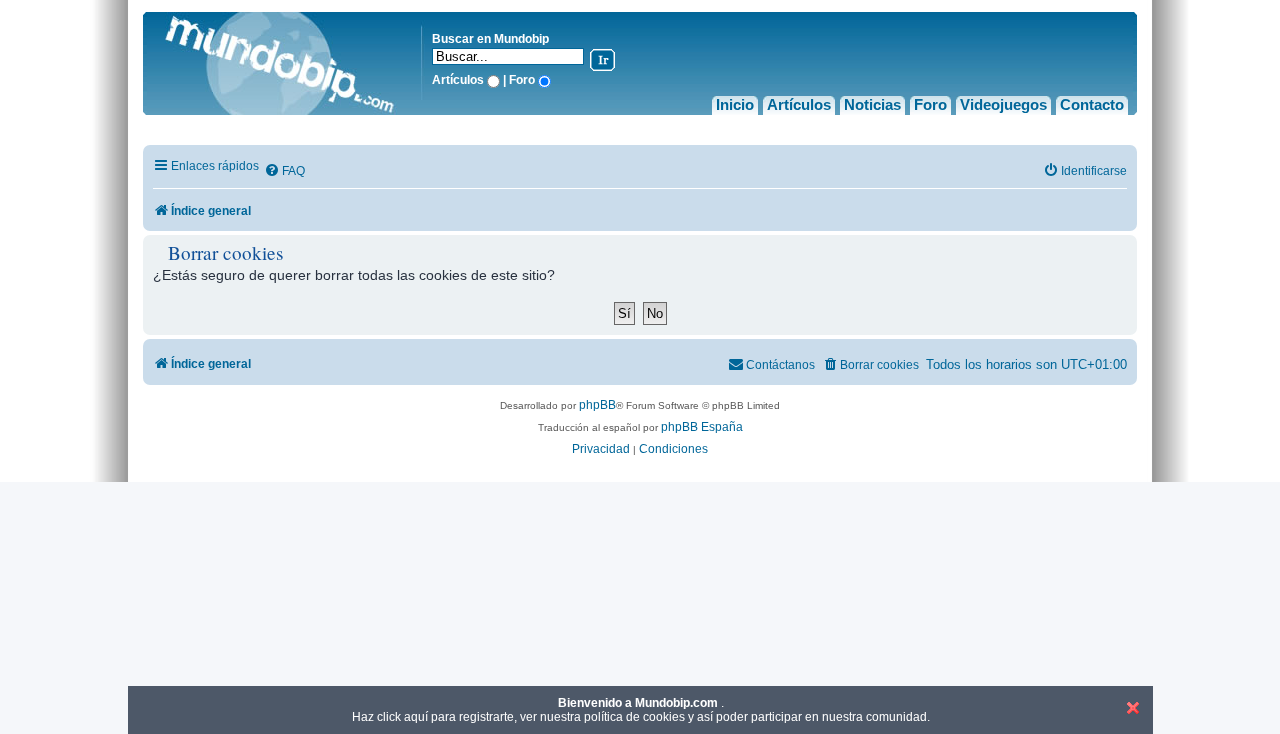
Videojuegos (1003, 104)
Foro (930, 104)
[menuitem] (284, 171)
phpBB (597, 405)
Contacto (1092, 104)
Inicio (735, 104)
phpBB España (702, 427)
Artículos (799, 104)
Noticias (872, 104)
